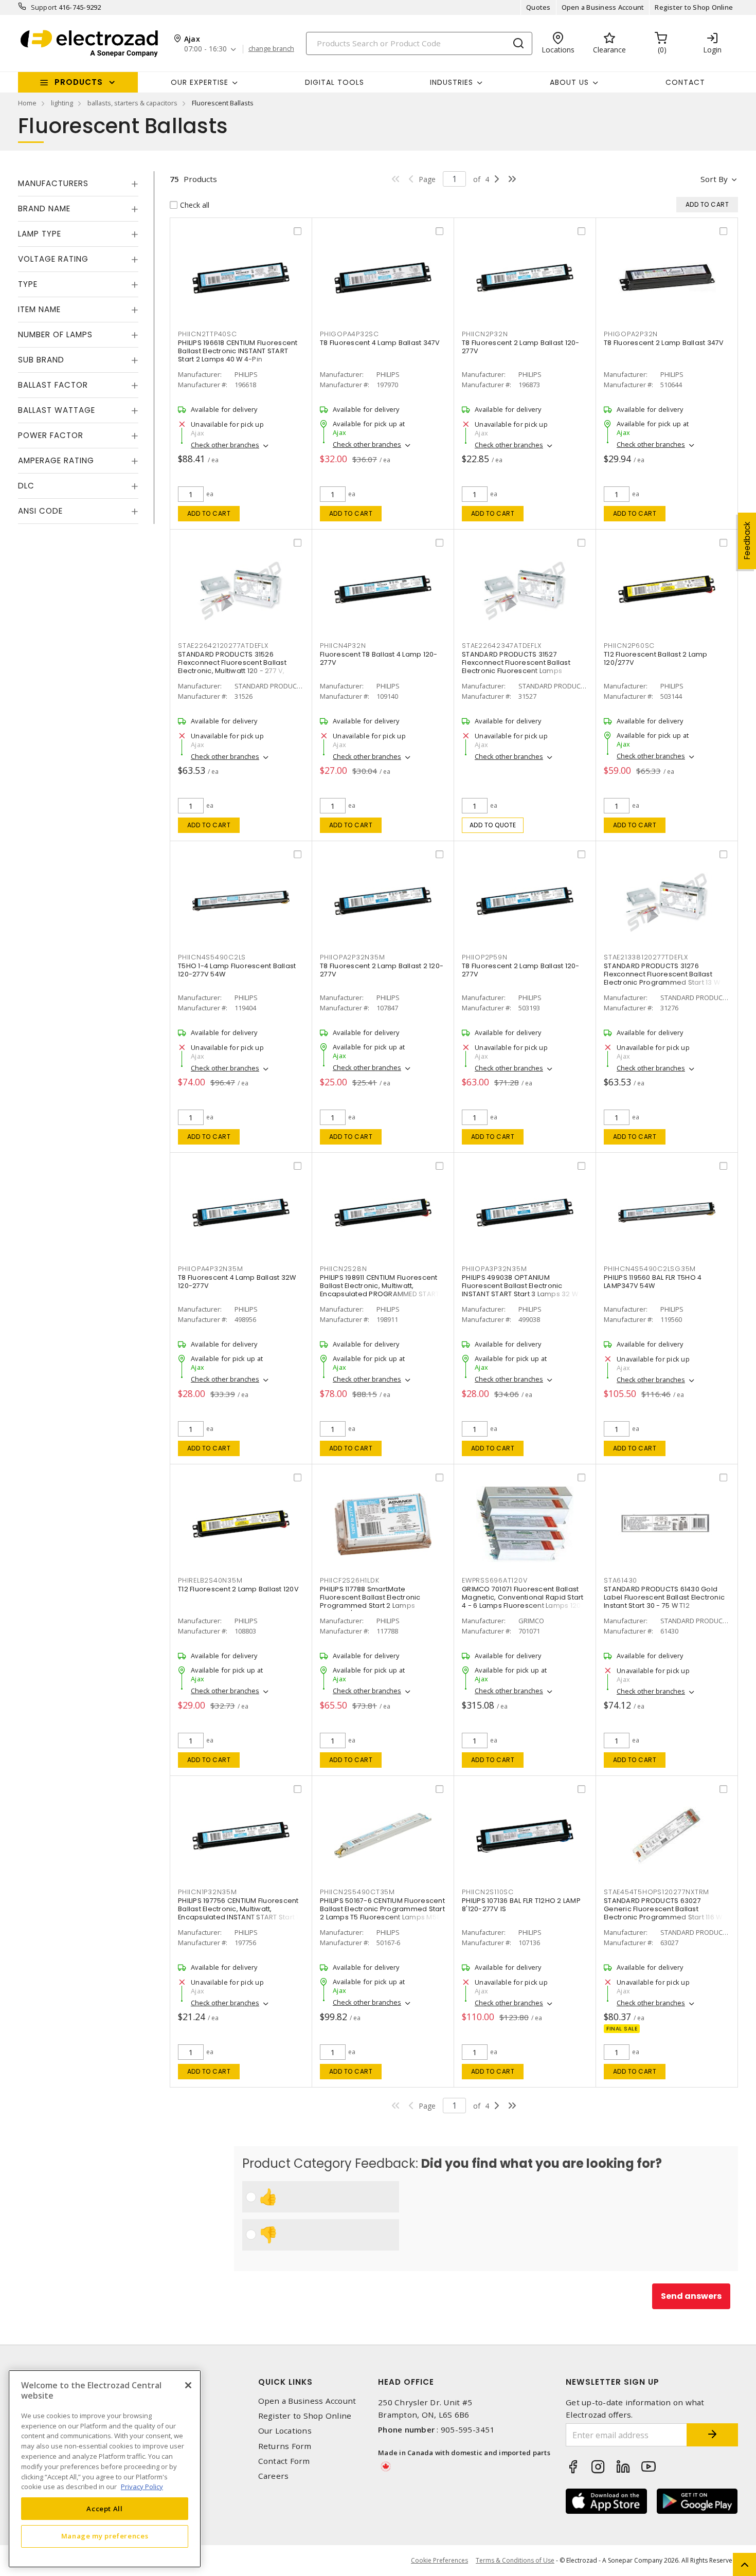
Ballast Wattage (57, 410)
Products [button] (79, 82)
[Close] (188, 2385)
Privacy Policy (142, 2486)
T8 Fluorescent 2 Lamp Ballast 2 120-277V (382, 970)
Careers (274, 2476)
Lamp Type (40, 234)
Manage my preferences (105, 2536)
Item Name (39, 309)
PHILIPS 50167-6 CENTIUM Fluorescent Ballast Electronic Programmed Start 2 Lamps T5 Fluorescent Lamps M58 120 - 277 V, (382, 1913)
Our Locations (285, 2431)
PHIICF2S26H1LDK (349, 1580)
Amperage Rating (56, 460)
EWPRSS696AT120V (494, 1580)
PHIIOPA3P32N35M (494, 1269)
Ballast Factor (53, 385)
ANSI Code (40, 511)
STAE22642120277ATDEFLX (223, 646)
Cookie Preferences (439, 2561)
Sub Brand (41, 360)
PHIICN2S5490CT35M (357, 1892)
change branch (271, 49)
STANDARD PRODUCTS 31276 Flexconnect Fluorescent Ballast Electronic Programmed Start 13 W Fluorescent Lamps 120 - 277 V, (662, 978)
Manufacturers (53, 183)
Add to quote (493, 825)
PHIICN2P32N (485, 334)
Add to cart (209, 513)
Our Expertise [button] (200, 82)
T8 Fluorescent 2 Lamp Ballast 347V (664, 343)
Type (28, 284)
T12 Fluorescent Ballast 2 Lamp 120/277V (656, 658)
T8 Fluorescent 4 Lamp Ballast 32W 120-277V (237, 1282)
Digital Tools (335, 82)
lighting (62, 103)
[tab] (78, 184)
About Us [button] (569, 82)
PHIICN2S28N (343, 1269)
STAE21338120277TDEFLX (646, 957)
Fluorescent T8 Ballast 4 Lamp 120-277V (379, 658)
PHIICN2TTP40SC (208, 334)
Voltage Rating (53, 259)
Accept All (105, 2508)
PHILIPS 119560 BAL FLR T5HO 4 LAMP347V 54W (653, 1282)
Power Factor (51, 435)
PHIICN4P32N (343, 646)
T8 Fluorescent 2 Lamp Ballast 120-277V (521, 347)
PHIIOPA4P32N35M (210, 1269)
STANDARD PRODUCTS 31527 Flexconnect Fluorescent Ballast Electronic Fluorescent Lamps (516, 663)
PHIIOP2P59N (484, 957)
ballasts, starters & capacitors (132, 103)
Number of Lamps (55, 334)
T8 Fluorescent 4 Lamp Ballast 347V (380, 343)
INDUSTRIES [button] (452, 82)
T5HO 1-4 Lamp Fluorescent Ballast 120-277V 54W (237, 970)
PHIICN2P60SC (629, 646)
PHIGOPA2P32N (631, 334)
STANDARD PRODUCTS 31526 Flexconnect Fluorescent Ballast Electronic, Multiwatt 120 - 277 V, (232, 663)
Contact (685, 82)
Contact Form (284, 2461)
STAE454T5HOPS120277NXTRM (656, 1892)
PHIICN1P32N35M (208, 1892)
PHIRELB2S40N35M (210, 1580)
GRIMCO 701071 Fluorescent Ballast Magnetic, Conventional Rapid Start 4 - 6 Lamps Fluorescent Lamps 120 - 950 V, (524, 1601)
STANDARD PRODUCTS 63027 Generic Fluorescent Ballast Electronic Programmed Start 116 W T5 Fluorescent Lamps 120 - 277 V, (663, 1913)
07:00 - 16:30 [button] (205, 49)
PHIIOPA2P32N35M (352, 957)
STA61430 (620, 1580)
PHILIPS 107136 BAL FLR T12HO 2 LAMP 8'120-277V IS (521, 1905)
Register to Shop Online (694, 7)
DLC (26, 486)
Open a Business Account (603, 7)
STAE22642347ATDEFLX (501, 646)
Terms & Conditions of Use (515, 2560)
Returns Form (285, 2446)
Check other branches (225, 445)
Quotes (538, 7)
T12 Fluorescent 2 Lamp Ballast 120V (238, 1589)
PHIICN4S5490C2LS (212, 957)
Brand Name (44, 208)
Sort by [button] (714, 179)
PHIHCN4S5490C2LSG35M (650, 1269)
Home (27, 103)
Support (44, 7)
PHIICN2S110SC (488, 1892)
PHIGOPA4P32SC (349, 334)
